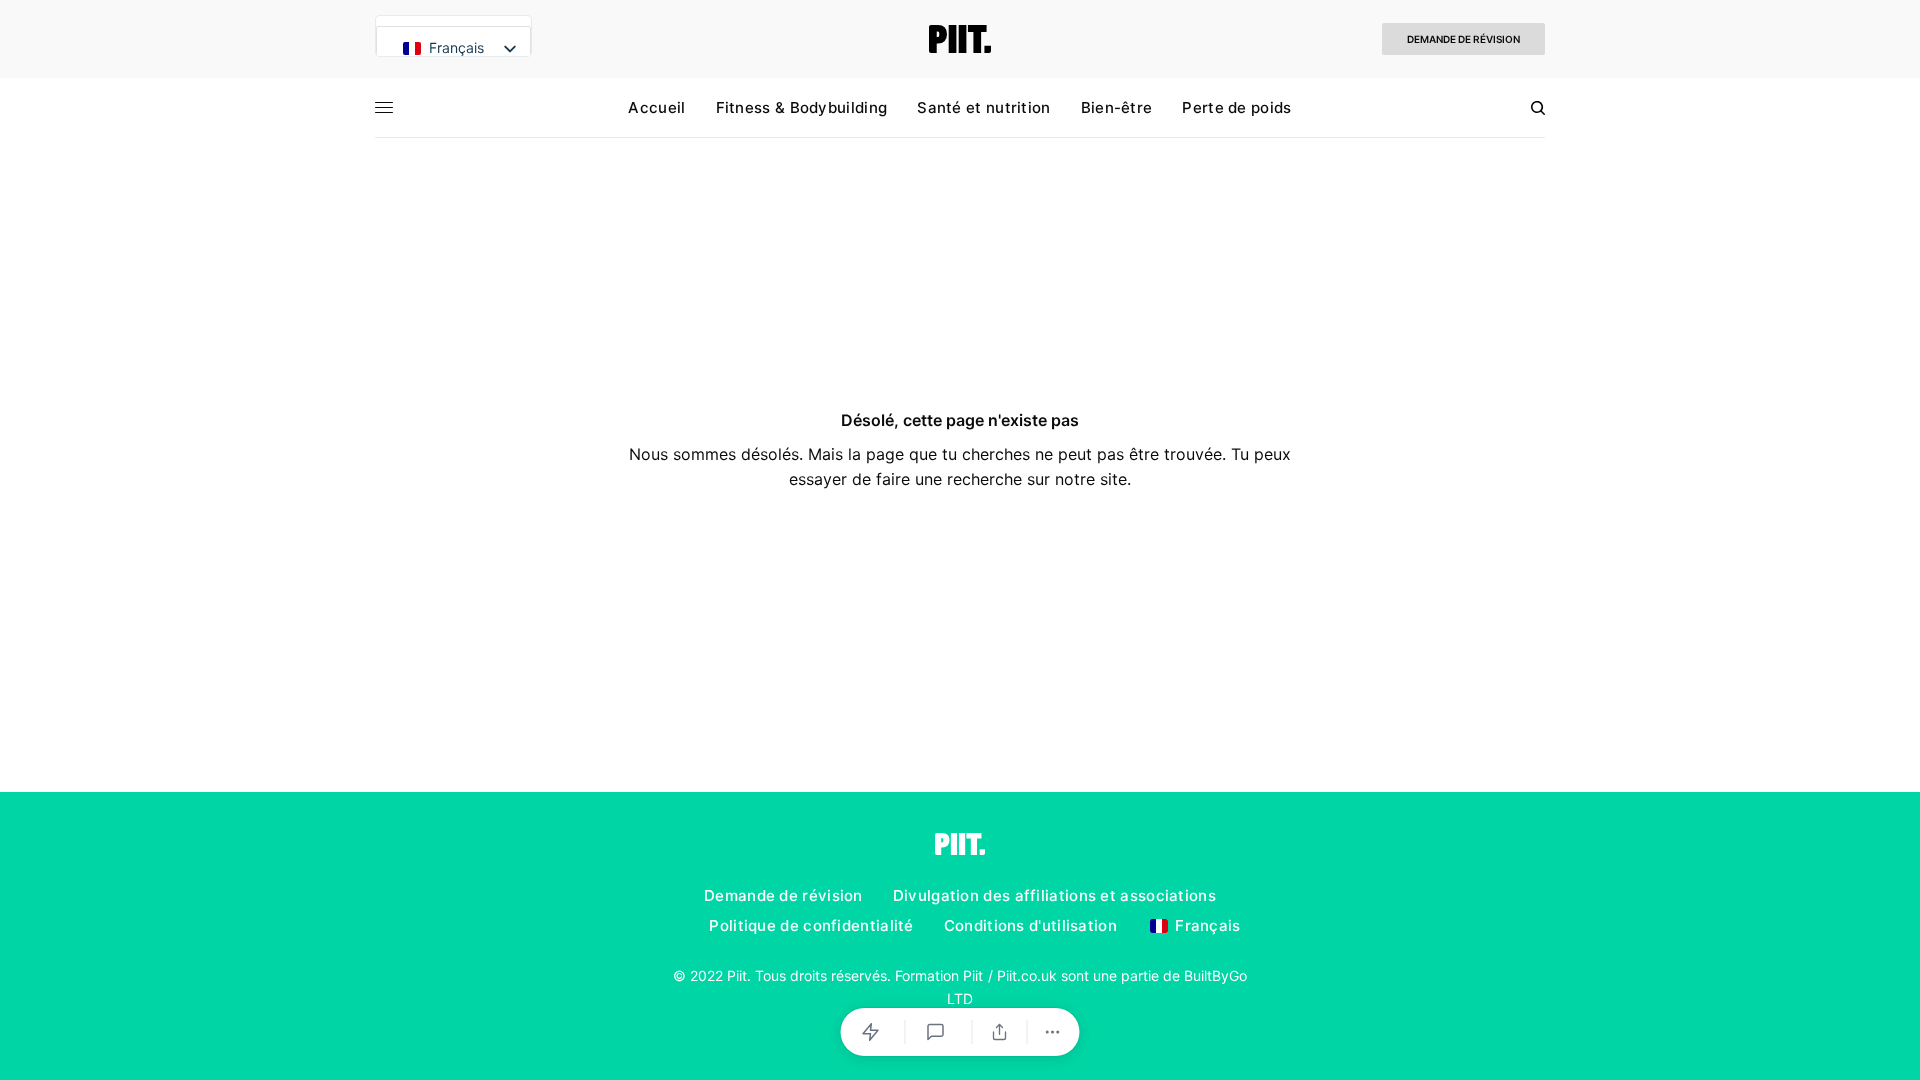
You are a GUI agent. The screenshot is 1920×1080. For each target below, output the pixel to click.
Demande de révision (1463, 39)
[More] (1053, 1032)
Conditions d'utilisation (1030, 925)
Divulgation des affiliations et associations (1054, 895)
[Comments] (939, 1032)
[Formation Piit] (960, 39)
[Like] (874, 1032)
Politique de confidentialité (811, 925)
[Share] (1000, 1032)
